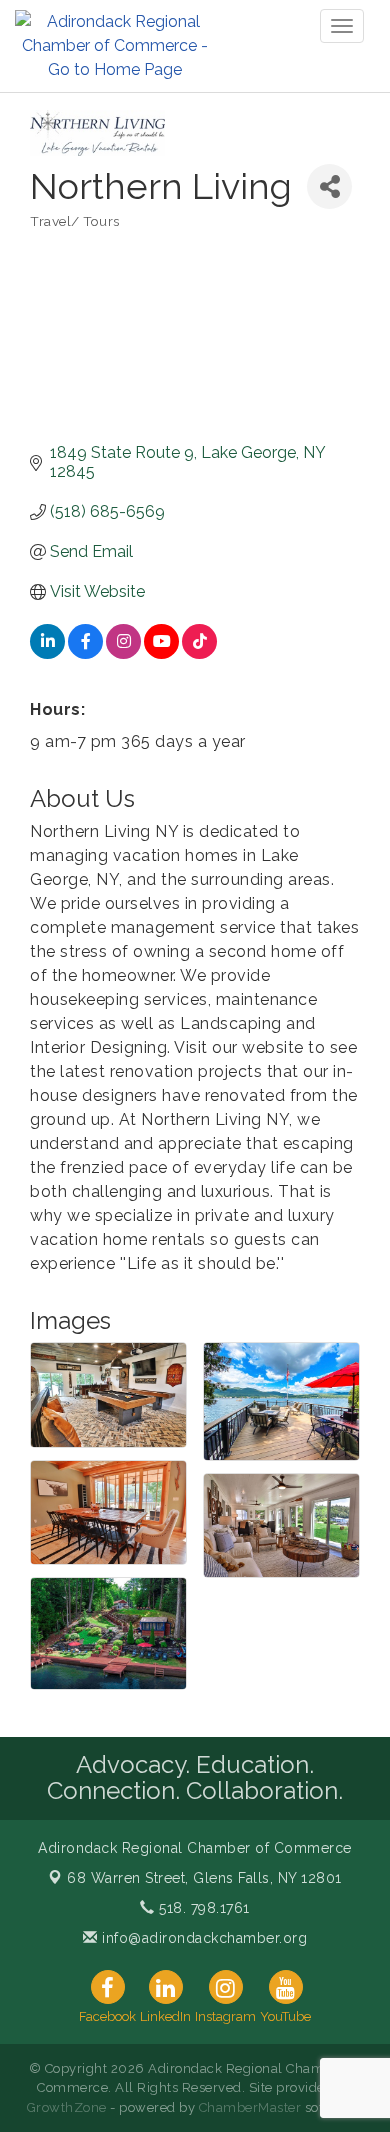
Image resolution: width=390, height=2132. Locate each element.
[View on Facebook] (85, 653)
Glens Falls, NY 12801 (204, 1878)
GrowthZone (67, 2107)
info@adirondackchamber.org (202, 1938)
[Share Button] (329, 186)
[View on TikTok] (199, 653)
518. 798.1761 (202, 1908)
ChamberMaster (250, 2107)
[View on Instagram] (123, 653)
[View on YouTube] (161, 653)
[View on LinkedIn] (47, 653)
